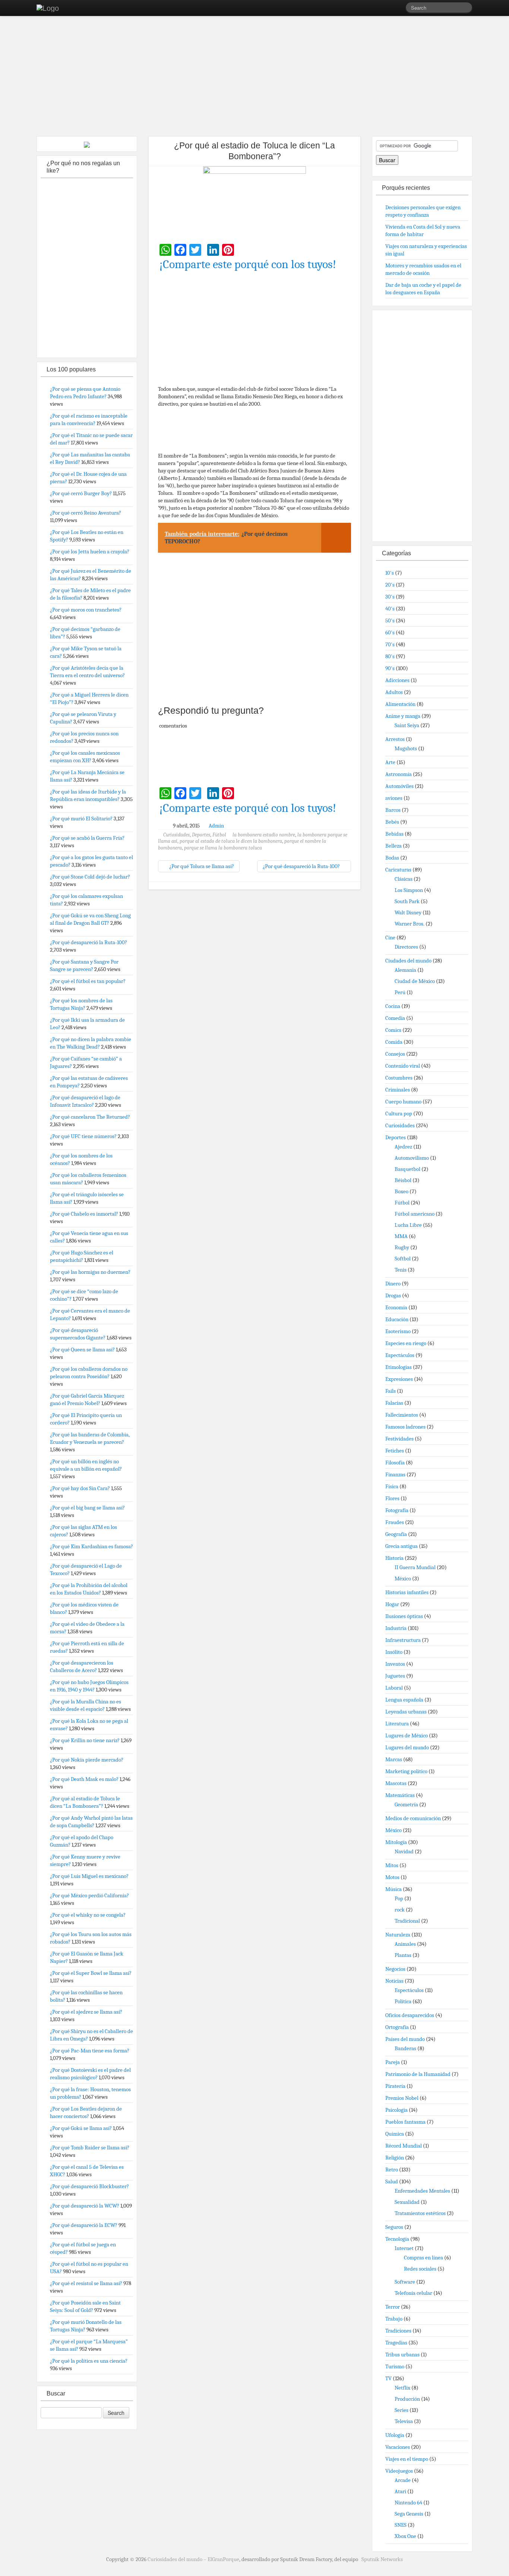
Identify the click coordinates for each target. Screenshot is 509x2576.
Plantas (403, 1955)
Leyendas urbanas (406, 1712)
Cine (390, 937)
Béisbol (403, 1180)
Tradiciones (398, 2331)
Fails (391, 1391)
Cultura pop (399, 1113)
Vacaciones (398, 2447)
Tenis (401, 1270)
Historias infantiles (407, 1592)
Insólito (394, 1652)
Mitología (396, 1842)
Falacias (394, 1403)
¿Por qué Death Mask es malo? (84, 1779)
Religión (395, 2158)
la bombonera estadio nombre (264, 835)
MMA (401, 1236)
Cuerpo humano (403, 1102)
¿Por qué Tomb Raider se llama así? (90, 2148)
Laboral (394, 1688)
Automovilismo (412, 1158)
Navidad (404, 1851)
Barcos (393, 810)
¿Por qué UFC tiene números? (83, 1136)
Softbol (403, 1259)
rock (400, 1910)
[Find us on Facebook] (389, 9)
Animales (405, 1944)
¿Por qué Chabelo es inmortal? (84, 1214)
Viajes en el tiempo (407, 2459)
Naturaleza (398, 1935)
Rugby (402, 1247)
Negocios (395, 1969)
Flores (392, 1498)
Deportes (201, 835)
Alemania (405, 970)
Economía (396, 1307)
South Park (407, 901)
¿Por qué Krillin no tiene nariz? (85, 1740)
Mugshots (406, 748)
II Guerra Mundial (415, 1567)
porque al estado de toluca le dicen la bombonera (231, 841)
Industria (396, 1628)
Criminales (398, 1090)
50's (390, 621)
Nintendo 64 (408, 2503)
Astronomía (399, 774)
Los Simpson (409, 890)
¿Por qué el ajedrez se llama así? (86, 2012)
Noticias (394, 1981)
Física (392, 1486)
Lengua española (404, 1700)
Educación (397, 1319)
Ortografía (397, 2027)
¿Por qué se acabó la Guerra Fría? (87, 838)
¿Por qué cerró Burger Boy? (81, 493)
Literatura (397, 1724)
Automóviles (399, 786)
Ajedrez (403, 1147)
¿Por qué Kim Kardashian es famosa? (91, 1546)
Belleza (393, 846)
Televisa (404, 2421)
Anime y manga (403, 716)
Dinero (393, 1284)
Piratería (395, 2086)
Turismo (395, 2366)
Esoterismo (398, 1331)
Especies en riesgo (406, 1343)
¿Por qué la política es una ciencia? (89, 2361)
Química (395, 2134)
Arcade (403, 2480)
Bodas (392, 858)
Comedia (395, 1018)
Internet (404, 2248)
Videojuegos (399, 2471)
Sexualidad (407, 2202)
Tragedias (396, 2343)
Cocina (393, 1006)
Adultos (394, 692)
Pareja (393, 2062)
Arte (390, 762)
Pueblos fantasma (405, 2122)
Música (393, 1889)
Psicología (396, 2110)
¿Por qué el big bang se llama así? (87, 1508)
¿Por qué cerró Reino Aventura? (86, 513)
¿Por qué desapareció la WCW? (85, 2206)
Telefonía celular (413, 2293)
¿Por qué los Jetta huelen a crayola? (90, 552)
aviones (394, 798)
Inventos (395, 1664)
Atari (400, 2491)
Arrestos (395, 739)
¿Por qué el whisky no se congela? (88, 1915)
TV (388, 2378)
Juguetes (395, 1676)
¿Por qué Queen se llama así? (82, 1350)
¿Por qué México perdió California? (89, 1895)
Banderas (405, 2048)
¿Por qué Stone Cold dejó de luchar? (90, 877)
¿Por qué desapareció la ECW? (84, 2225)
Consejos (395, 1054)
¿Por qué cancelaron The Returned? (90, 1117)
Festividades (399, 1439)
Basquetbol (407, 1169)
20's (390, 585)
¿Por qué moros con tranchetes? (86, 610)
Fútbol (219, 835)
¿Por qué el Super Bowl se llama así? (91, 1973)
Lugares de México (407, 1735)
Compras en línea (423, 2258)
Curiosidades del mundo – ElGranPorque (193, 2559)
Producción (407, 2399)
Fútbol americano (415, 1214)
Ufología (395, 2435)
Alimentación (400, 704)
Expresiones (399, 1379)
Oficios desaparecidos (410, 2015)
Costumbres (399, 1078)
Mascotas (396, 1783)
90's (390, 668)
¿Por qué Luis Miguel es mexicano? (89, 1876)
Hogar (392, 1604)
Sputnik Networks (382, 2559)
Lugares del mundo (407, 1747)
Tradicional (407, 1921)
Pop (399, 1898)
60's (390, 632)
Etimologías (399, 1367)
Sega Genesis (409, 2514)
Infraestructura (403, 1640)
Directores (406, 947)
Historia (394, 1558)
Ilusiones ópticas (404, 1616)
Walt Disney (408, 912)
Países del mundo (405, 2039)
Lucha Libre (408, 1225)
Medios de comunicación (413, 1818)
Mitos (392, 1865)
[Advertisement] (255, 78)
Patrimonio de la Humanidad (418, 2074)
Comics (393, 1030)
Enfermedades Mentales (422, 2191)
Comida (394, 1042)
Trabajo (394, 2319)
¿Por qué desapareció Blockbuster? (89, 2186)
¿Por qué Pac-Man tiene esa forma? (90, 2051)
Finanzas (395, 1474)
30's (390, 597)
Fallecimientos (402, 1415)
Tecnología (397, 2239)
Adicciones (397, 680)
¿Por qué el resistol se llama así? (86, 2283)
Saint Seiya (407, 725)
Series (401, 2410)
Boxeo (401, 1191)
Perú (400, 992)
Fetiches (395, 1451)
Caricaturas (398, 870)
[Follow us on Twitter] (400, 9)
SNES (401, 2525)
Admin (216, 826)
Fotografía (397, 1510)
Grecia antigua (401, 1546)
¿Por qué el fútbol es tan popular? (88, 981)
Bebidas (394, 834)
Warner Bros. (410, 924)
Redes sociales (420, 2269)
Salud (392, 2181)
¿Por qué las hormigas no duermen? (90, 1272)
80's (390, 656)
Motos (392, 1877)
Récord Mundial (404, 2146)
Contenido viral (403, 1066)
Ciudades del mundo (408, 961)
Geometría (406, 1804)
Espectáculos (400, 1355)
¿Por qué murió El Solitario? (81, 819)
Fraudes (395, 1522)
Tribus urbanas (402, 2354)
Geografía (396, 1534)
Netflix (402, 2388)
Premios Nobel (402, 2098)
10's (390, 573)
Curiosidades (176, 835)
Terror (393, 2307)
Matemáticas (400, 1795)
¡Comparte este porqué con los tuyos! (248, 264)
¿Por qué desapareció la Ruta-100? (302, 866)
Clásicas (404, 879)
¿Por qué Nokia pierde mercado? (87, 1760)
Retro (392, 2170)
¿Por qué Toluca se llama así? (201, 866)
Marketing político (406, 1771)
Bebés (392, 822)
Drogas (393, 1295)
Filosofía (395, 1463)
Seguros (394, 2227)
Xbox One (405, 2536)
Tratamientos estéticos (420, 2213)
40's (390, 609)
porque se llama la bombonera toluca (223, 848)
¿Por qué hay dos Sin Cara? (80, 1488)
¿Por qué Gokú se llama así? (81, 2128)
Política (403, 2001)
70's (390, 644)
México (403, 1578)
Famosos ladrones (405, 1427)
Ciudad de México (415, 981)
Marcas (394, 1759)
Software (405, 2282)
